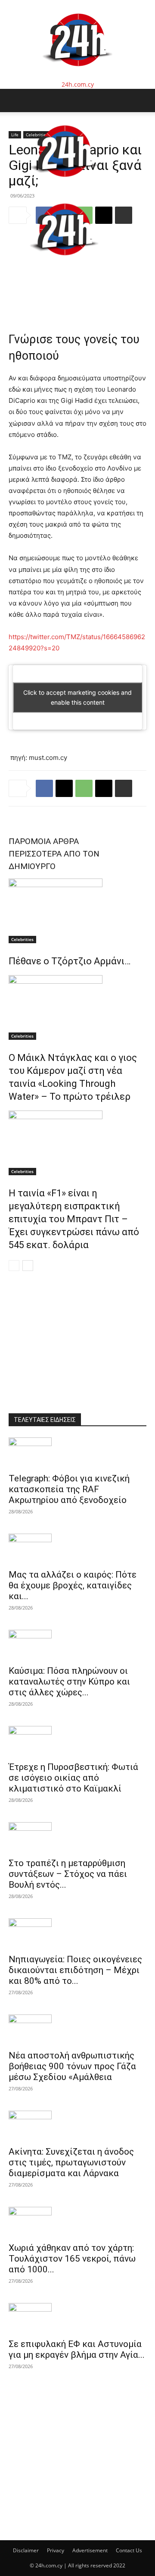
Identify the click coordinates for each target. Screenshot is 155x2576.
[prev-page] (14, 1266)
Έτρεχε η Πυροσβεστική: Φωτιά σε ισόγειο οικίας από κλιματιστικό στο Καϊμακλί (73, 1778)
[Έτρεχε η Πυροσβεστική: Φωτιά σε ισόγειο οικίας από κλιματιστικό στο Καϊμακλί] (77, 1741)
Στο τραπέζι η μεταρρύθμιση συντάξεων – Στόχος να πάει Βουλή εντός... (68, 1874)
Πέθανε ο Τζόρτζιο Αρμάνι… (70, 961)
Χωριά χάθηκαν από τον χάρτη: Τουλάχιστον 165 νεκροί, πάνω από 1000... (72, 2259)
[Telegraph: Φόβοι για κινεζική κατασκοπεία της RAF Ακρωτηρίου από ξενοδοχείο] (77, 1453)
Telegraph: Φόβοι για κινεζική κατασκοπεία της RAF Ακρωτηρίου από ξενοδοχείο (69, 1489)
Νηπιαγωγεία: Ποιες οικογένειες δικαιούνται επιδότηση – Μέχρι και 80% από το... (75, 1970)
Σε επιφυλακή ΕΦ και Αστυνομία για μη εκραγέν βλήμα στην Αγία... (77, 2349)
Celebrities (22, 939)
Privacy (56, 2550)
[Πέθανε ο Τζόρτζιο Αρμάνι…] (77, 911)
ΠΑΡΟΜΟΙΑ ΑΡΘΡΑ (44, 841)
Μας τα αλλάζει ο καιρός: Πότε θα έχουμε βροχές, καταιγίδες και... (73, 1585)
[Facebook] (44, 788)
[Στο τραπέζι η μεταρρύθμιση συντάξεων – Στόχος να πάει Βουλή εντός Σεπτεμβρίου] (77, 1837)
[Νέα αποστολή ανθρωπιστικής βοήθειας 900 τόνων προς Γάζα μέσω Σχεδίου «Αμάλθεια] (77, 2030)
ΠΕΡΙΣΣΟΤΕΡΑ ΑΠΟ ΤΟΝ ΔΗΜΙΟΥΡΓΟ (54, 860)
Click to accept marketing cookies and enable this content (77, 697)
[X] (64, 788)
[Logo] (64, 186)
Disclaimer (26, 2550)
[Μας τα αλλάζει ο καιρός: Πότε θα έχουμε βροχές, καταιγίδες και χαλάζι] (77, 1549)
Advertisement (90, 2550)
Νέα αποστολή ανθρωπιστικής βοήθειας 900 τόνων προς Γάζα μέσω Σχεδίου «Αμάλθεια (72, 2066)
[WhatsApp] (84, 788)
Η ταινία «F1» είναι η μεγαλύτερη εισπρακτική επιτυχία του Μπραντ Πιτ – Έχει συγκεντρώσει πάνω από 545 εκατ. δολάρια (74, 1219)
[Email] (104, 788)
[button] (15, 100)
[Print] (124, 788)
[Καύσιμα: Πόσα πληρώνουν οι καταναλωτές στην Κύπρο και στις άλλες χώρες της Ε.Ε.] (77, 1645)
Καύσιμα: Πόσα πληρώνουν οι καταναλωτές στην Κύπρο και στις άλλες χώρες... (69, 1682)
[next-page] (28, 1266)
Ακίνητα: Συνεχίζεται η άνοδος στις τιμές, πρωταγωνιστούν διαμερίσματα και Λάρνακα (71, 2162)
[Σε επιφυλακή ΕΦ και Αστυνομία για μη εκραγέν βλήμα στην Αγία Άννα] (77, 2318)
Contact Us (129, 2550)
